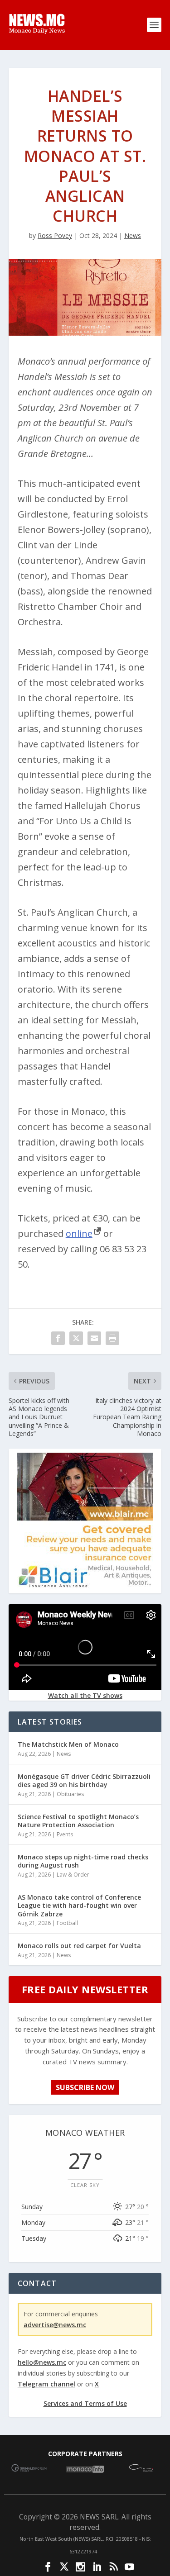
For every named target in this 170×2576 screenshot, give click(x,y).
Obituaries (70, 1794)
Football (67, 1923)
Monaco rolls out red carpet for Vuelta (79, 1946)
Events (65, 1834)
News (133, 235)
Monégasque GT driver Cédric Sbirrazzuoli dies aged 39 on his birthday (84, 1780)
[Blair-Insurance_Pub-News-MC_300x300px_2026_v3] (85, 1586)
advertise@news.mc (55, 2325)
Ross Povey (55, 235)
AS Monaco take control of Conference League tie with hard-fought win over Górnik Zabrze (79, 1905)
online (79, 1233)
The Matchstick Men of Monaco (68, 1744)
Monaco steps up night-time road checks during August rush (83, 1861)
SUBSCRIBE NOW (85, 2087)
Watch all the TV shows (85, 1695)
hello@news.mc (42, 2362)
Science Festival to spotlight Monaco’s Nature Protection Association (78, 1821)
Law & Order (73, 1875)
